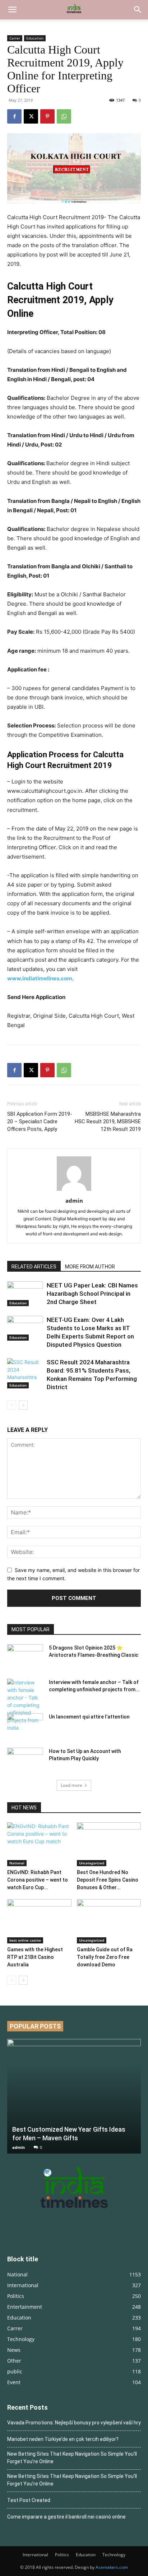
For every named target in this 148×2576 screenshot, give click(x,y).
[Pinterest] (47, 116)
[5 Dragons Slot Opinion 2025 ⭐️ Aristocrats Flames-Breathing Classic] (25, 1657)
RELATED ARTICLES (34, 1267)
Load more (71, 1785)
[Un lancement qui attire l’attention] (25, 1726)
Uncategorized (92, 1863)
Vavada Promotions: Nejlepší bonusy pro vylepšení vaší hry (74, 2423)
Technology (114, 2555)
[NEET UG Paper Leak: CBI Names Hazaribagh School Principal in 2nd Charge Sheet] (25, 1294)
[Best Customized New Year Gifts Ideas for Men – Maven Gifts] (74, 2096)
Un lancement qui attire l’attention (89, 1717)
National (17, 1863)
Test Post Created (29, 2500)
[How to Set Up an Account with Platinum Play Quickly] (25, 1760)
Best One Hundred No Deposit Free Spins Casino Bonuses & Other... (108, 1880)
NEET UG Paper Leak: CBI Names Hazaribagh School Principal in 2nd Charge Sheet (92, 1294)
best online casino (25, 1940)
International (35, 2555)
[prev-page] (12, 1405)
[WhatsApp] (64, 116)
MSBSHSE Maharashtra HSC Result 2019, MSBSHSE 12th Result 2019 (108, 1121)
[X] (31, 116)
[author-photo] (74, 1191)
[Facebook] (14, 116)
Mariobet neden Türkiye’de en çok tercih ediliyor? (63, 2439)
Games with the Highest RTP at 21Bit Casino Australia (35, 1957)
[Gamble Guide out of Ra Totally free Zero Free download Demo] (109, 1921)
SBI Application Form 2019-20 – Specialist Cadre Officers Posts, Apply (40, 1121)
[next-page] (23, 1405)
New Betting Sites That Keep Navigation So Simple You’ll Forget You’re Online (72, 2458)
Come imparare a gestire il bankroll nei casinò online (66, 2517)
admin (74, 1201)
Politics (62, 2555)
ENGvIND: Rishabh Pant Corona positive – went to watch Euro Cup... (38, 1880)
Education (35, 38)
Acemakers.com (112, 2567)
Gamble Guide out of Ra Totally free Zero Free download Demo (105, 1957)
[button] (12, 10)
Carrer (15, 38)
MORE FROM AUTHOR (90, 1267)
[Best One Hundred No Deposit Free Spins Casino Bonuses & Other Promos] (109, 1844)
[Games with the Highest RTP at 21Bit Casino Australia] (39, 1921)
